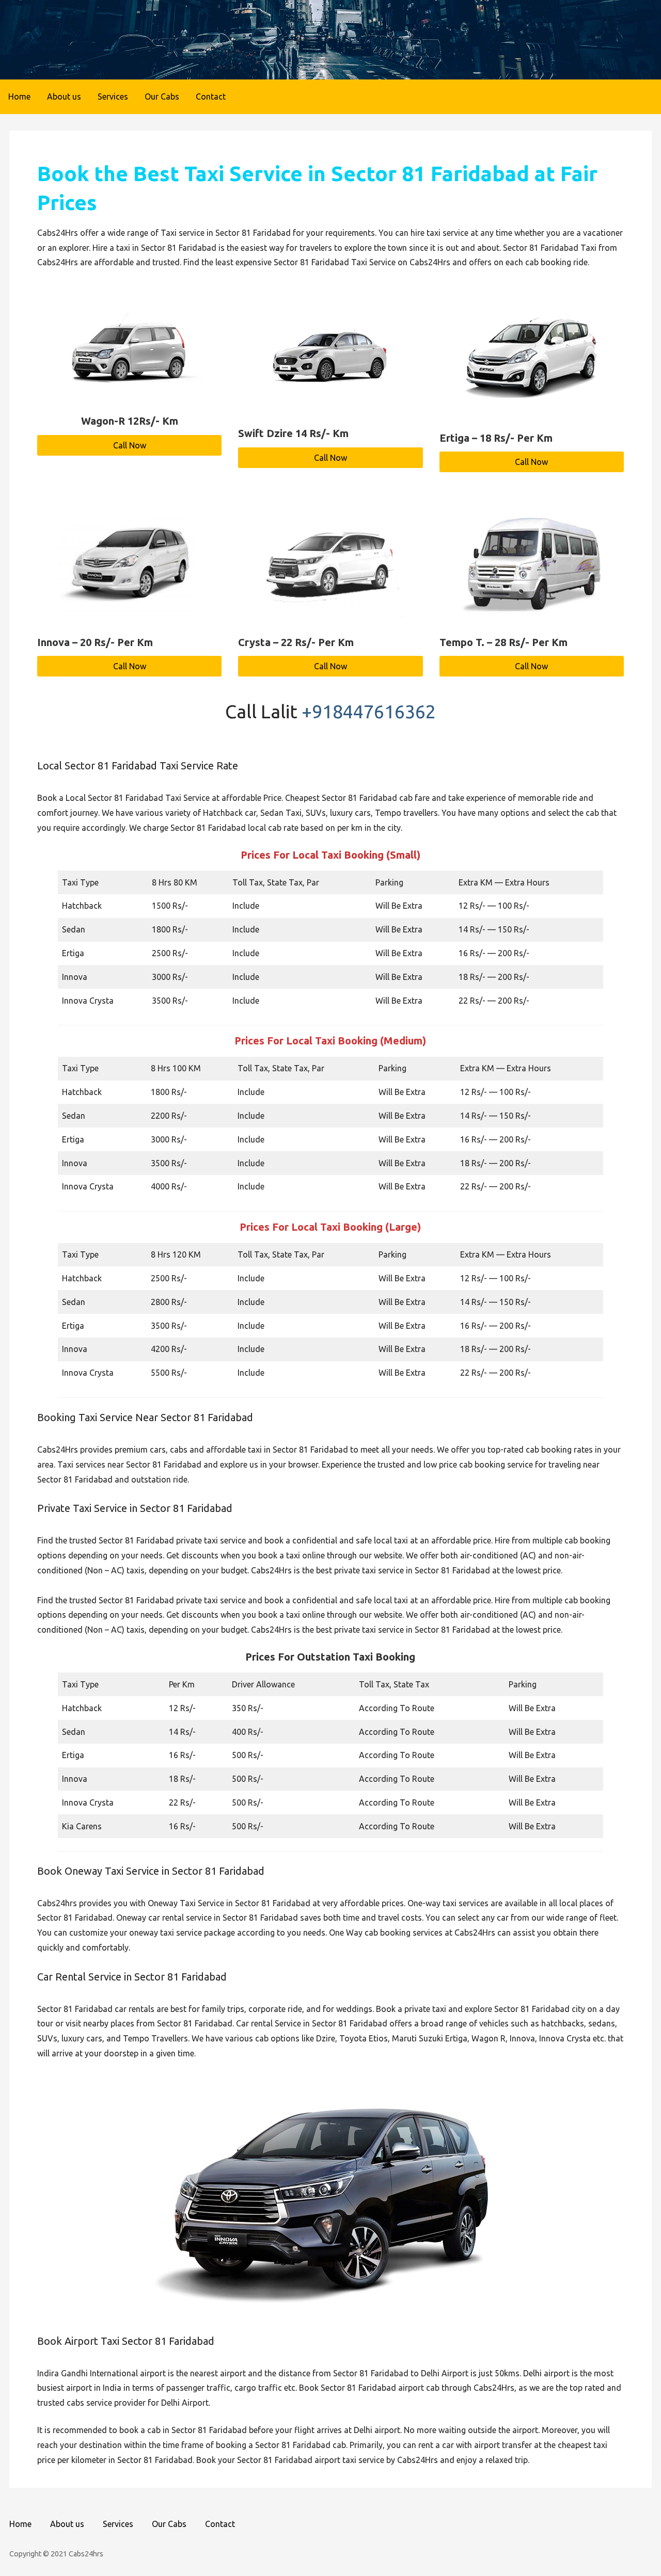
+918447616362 (369, 711)
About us (64, 96)
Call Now (130, 445)
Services (113, 96)
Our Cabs (162, 96)
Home (19, 96)
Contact (211, 96)
